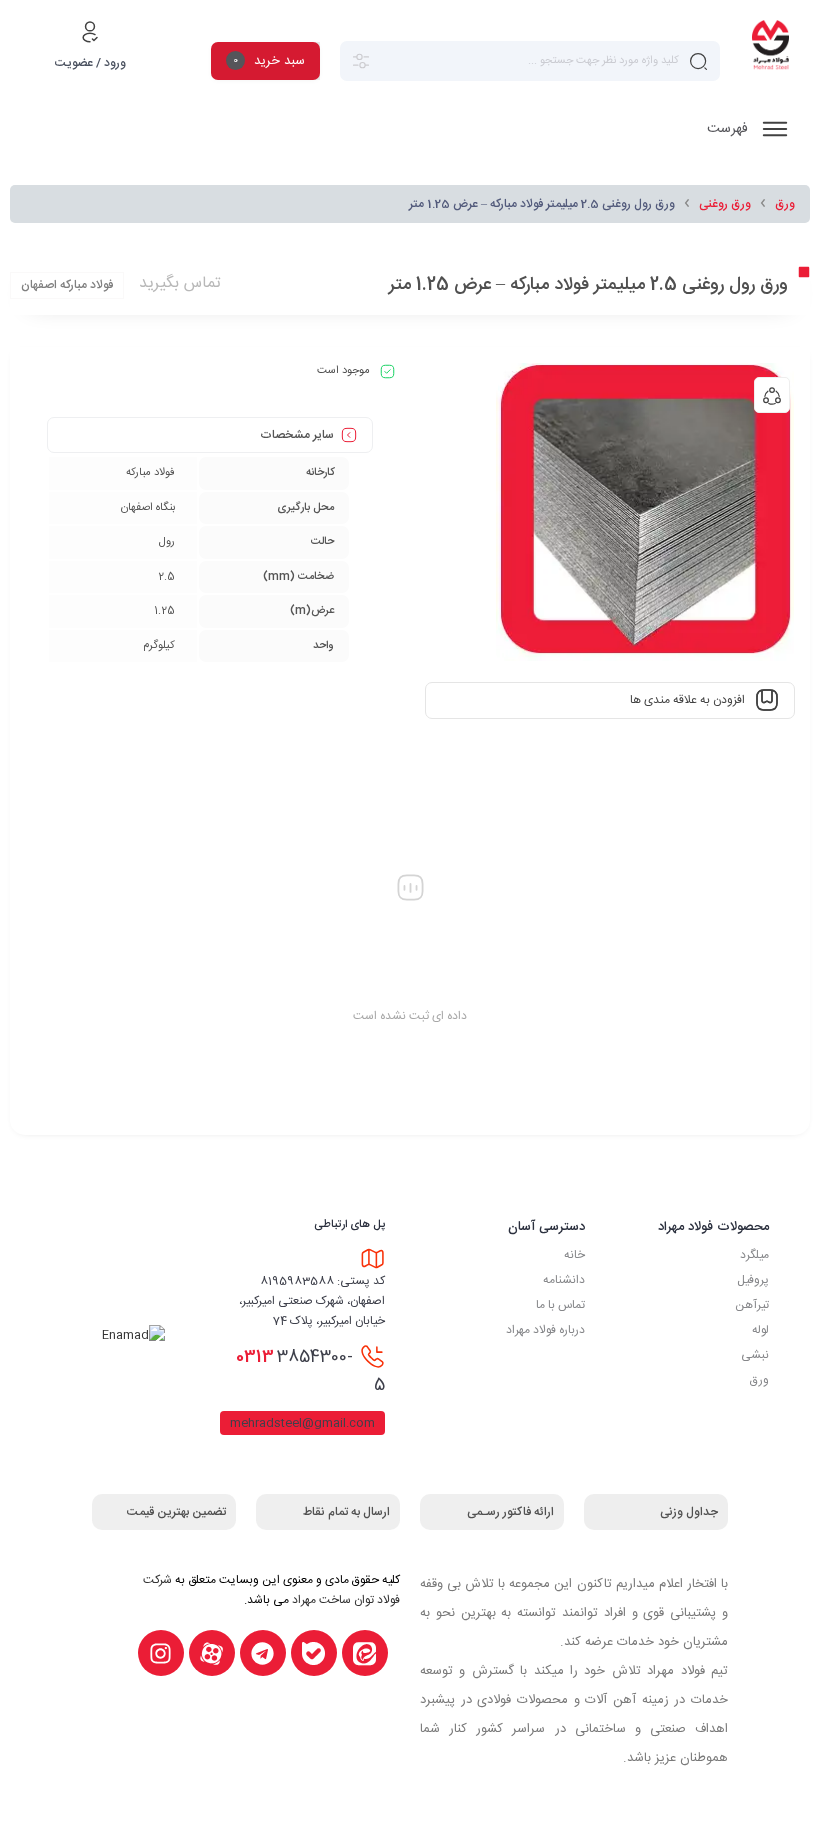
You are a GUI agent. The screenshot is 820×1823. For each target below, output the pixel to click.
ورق (785, 204)
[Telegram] (263, 1653)
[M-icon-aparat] (212, 1653)
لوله (760, 1330)
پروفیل (753, 1280)
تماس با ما (560, 1305)
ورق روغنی (725, 204)
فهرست (729, 129)
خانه (574, 1255)
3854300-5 (310, 1371)
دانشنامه (564, 1280)
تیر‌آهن (752, 1305)
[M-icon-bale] (314, 1653)
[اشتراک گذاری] (772, 395)
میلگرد (754, 1255)
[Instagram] (161, 1653)
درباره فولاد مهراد (545, 1330)
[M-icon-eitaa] (365, 1653)
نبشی (755, 1355)
